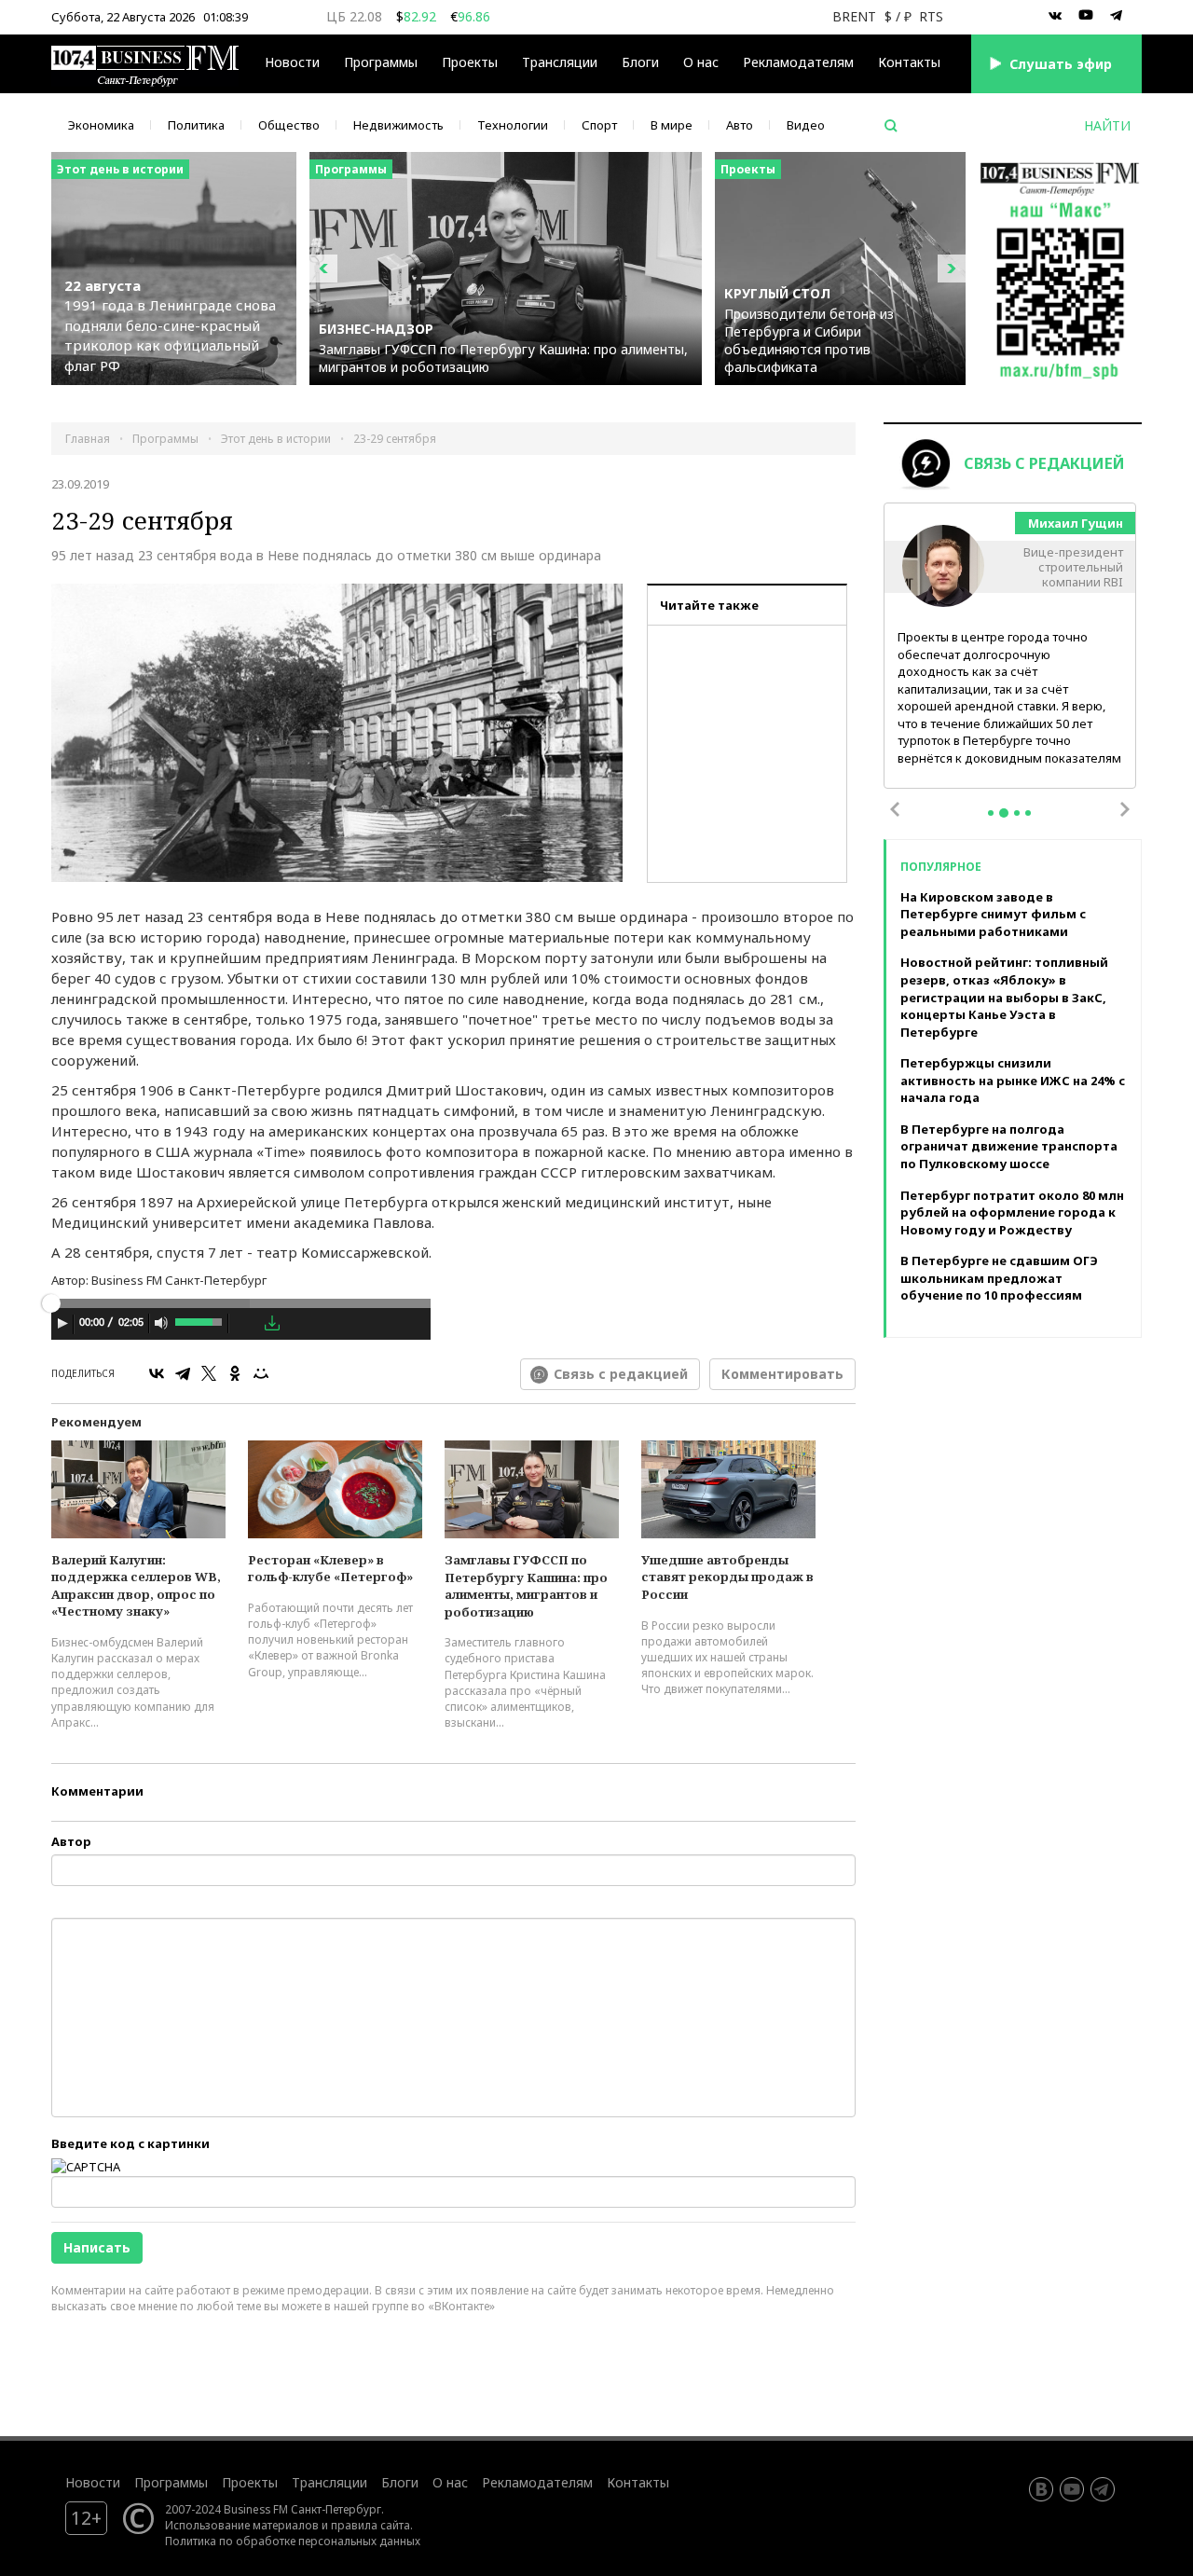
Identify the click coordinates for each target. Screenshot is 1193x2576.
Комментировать (782, 1374)
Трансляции (329, 2482)
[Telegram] (183, 1373)
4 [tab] (1028, 813)
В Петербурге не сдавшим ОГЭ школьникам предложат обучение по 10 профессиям (999, 1278)
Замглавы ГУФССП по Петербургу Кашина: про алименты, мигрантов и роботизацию (526, 1586)
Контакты (909, 62)
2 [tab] (1004, 813)
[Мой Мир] (261, 1373)
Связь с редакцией (621, 1374)
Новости (292, 62)
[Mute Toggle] (161, 1323)
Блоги (640, 62)
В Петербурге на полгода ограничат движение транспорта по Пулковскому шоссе (1009, 1146)
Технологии (513, 125)
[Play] (62, 1323)
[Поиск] (891, 126)
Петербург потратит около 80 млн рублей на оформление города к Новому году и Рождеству (1012, 1212)
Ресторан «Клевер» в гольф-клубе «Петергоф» (330, 1569)
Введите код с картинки (130, 2143)
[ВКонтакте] (157, 1373)
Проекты (250, 2482)
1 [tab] (991, 813)
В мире (672, 125)
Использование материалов (242, 2525)
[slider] (200, 1320)
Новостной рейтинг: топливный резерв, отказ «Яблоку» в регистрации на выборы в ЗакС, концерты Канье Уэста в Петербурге (1004, 997)
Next (1125, 809)
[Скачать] (272, 1323)
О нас (701, 62)
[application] (241, 1326)
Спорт (599, 125)
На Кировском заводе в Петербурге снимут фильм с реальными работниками (993, 914)
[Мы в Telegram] (1117, 16)
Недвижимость (398, 125)
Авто (740, 125)
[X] (209, 1373)
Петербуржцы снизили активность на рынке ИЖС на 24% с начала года (1013, 1080)
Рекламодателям (798, 62)
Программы (381, 62)
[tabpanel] (1010, 647)
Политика (196, 125)
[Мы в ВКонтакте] (1055, 16)
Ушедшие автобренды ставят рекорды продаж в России (727, 1577)
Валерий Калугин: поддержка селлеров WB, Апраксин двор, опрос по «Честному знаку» (136, 1586)
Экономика (101, 125)
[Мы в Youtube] (1086, 16)
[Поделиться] (246, 1324)
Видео (806, 125)
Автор (71, 1841)
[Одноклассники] (235, 1373)
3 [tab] (1017, 813)
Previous (895, 809)
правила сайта (370, 2525)
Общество (289, 125)
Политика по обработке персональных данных (293, 2541)
